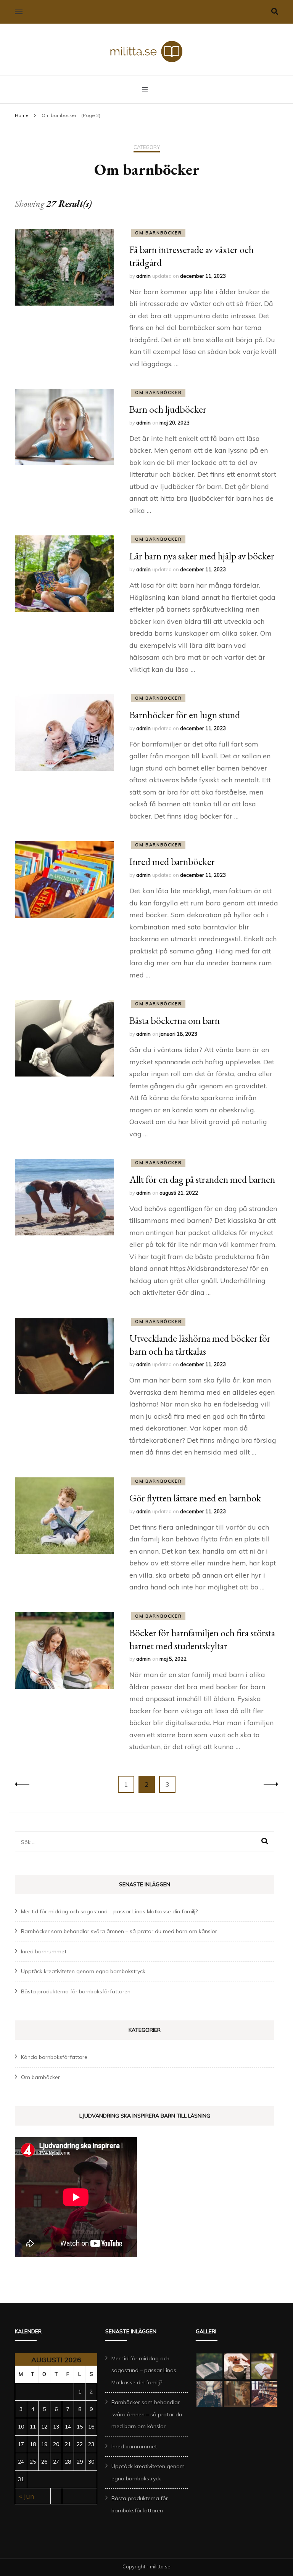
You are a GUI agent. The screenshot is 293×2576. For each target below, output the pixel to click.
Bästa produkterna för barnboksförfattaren (76, 1991)
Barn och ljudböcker (168, 409)
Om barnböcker (158, 233)
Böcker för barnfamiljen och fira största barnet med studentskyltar (202, 1639)
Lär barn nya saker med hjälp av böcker (202, 556)
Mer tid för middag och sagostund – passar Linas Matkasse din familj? (109, 1911)
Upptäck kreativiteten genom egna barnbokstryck (83, 1971)
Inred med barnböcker (172, 862)
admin (143, 276)
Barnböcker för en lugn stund (185, 715)
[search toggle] (275, 12)
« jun (27, 2496)
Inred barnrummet (44, 1951)
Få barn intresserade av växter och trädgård (192, 256)
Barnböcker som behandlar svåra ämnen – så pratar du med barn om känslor (119, 1931)
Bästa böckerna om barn (175, 1020)
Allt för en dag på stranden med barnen (202, 1179)
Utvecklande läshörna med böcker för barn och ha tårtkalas (200, 1345)
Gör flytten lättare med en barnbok (195, 1498)
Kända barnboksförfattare (54, 2057)
